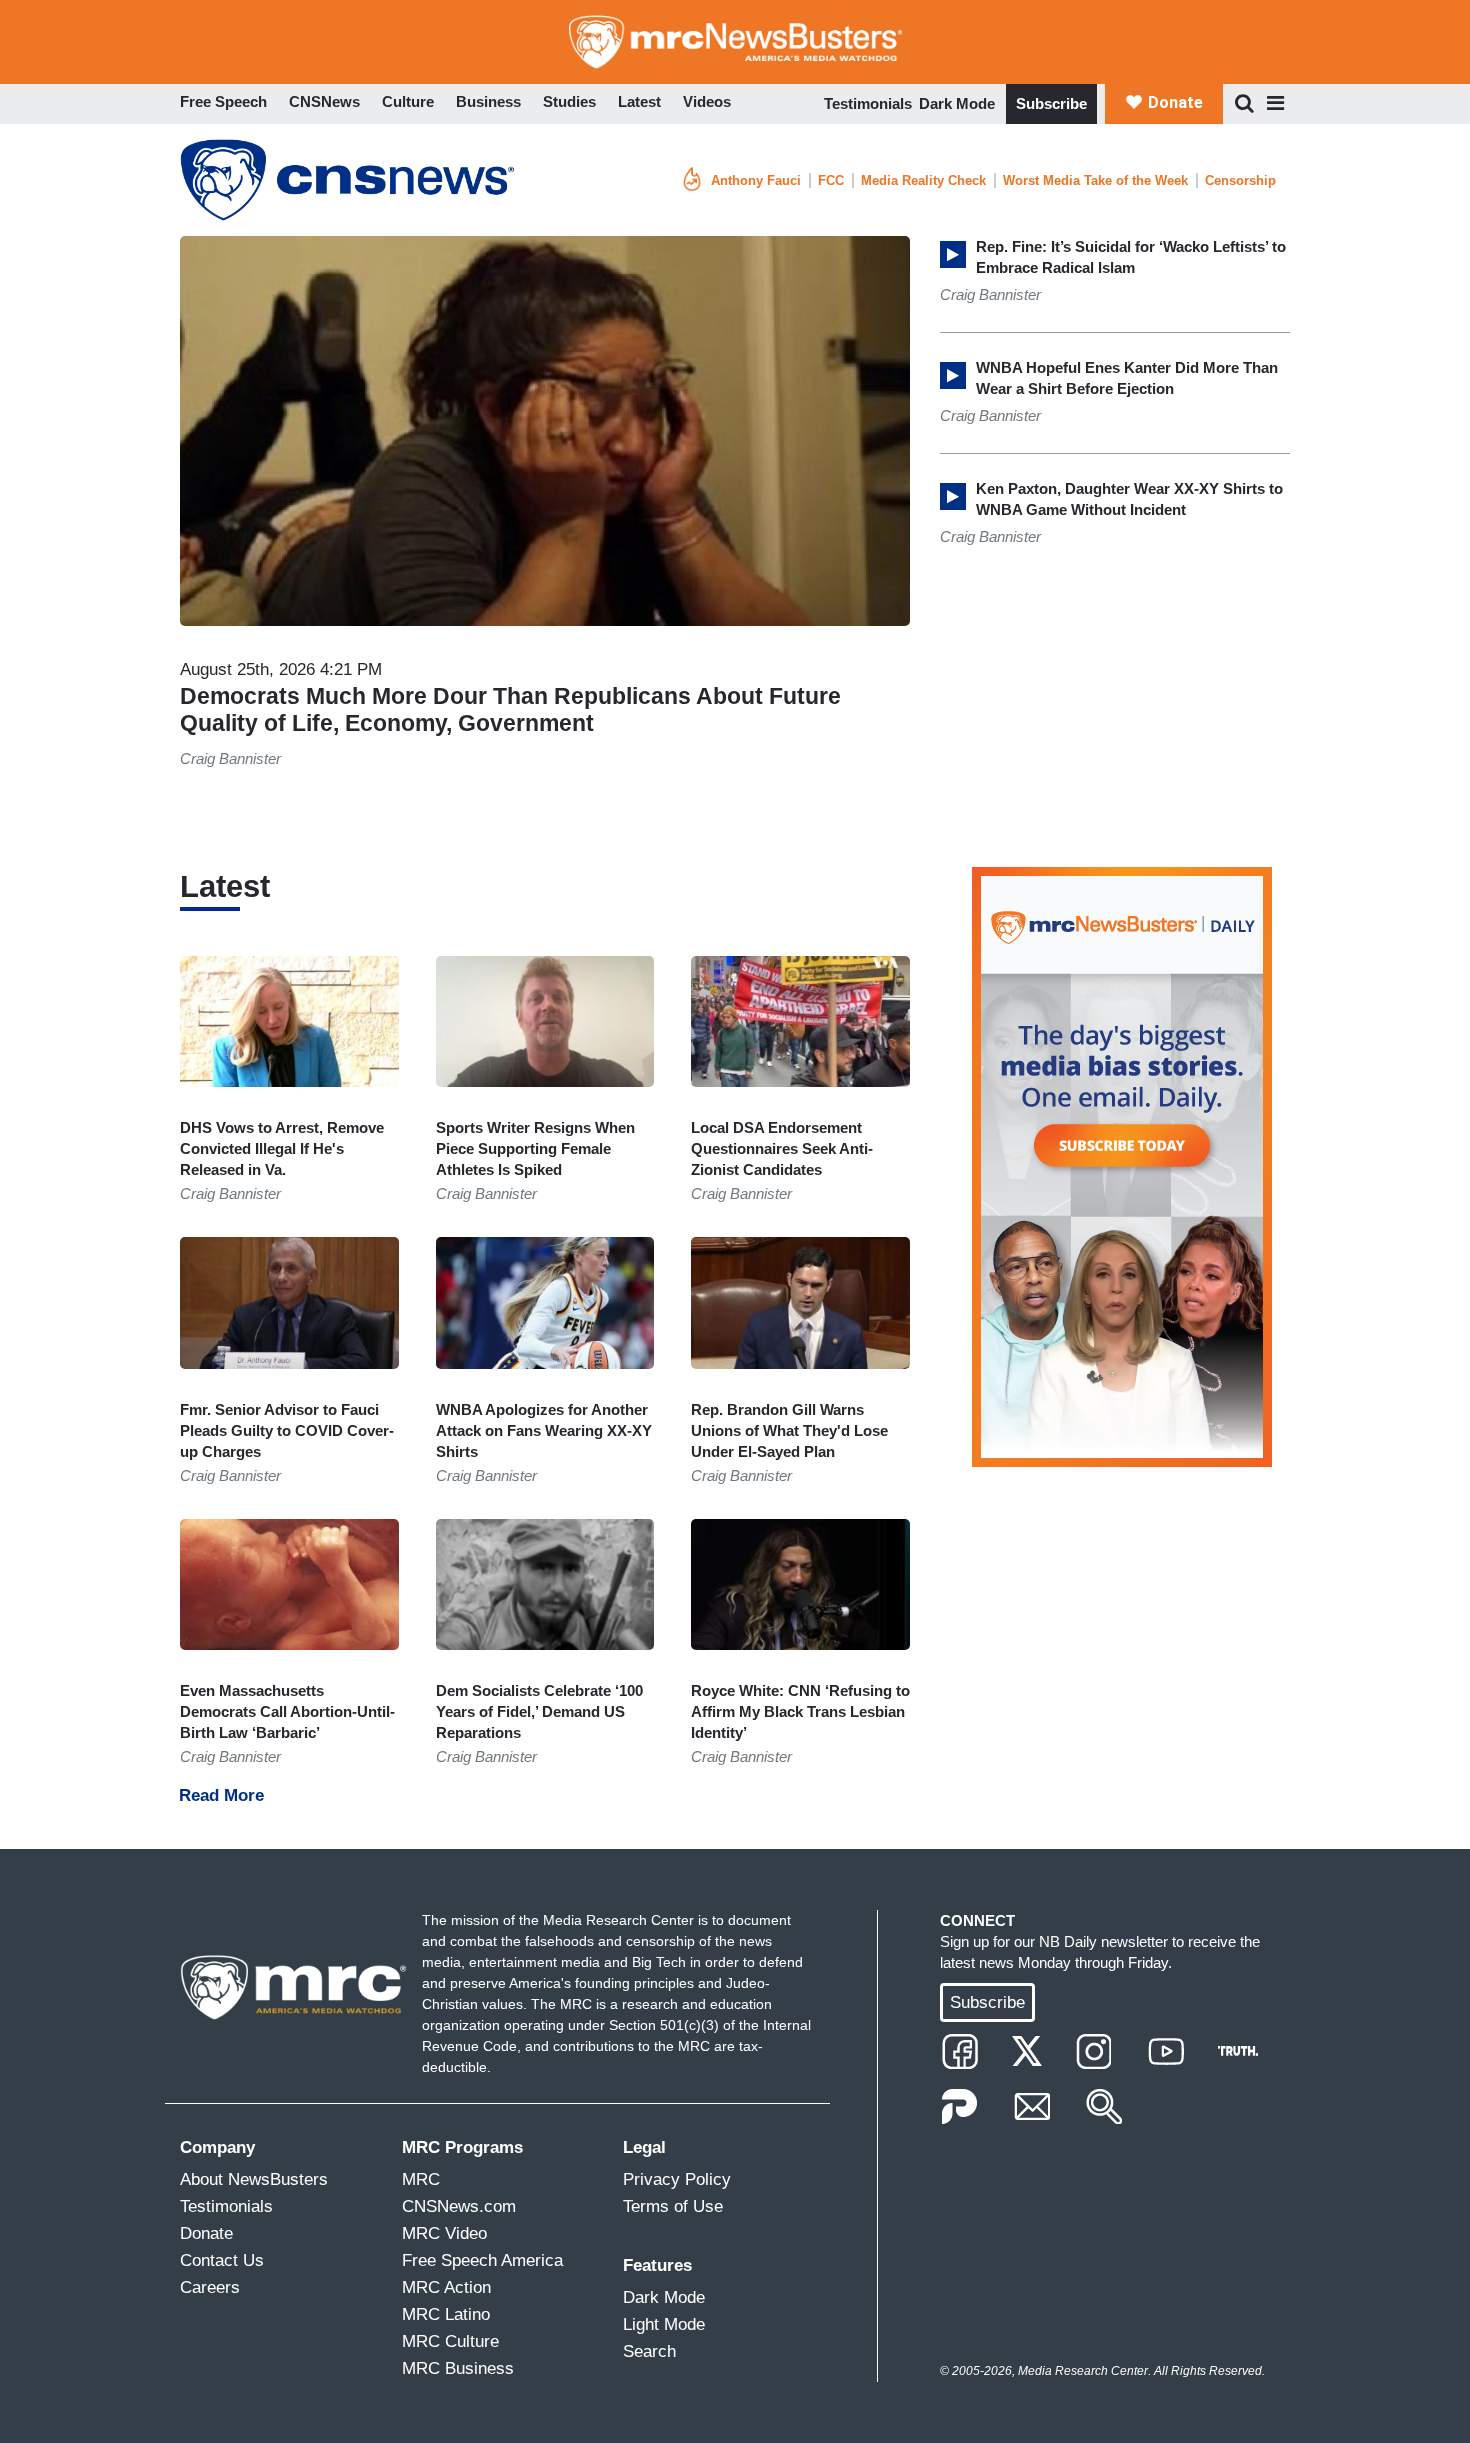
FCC (831, 180)
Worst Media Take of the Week (1095, 180)
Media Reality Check (923, 180)
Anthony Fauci (756, 180)
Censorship (1240, 180)
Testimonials (868, 103)
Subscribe (1051, 103)
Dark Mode (957, 103)
